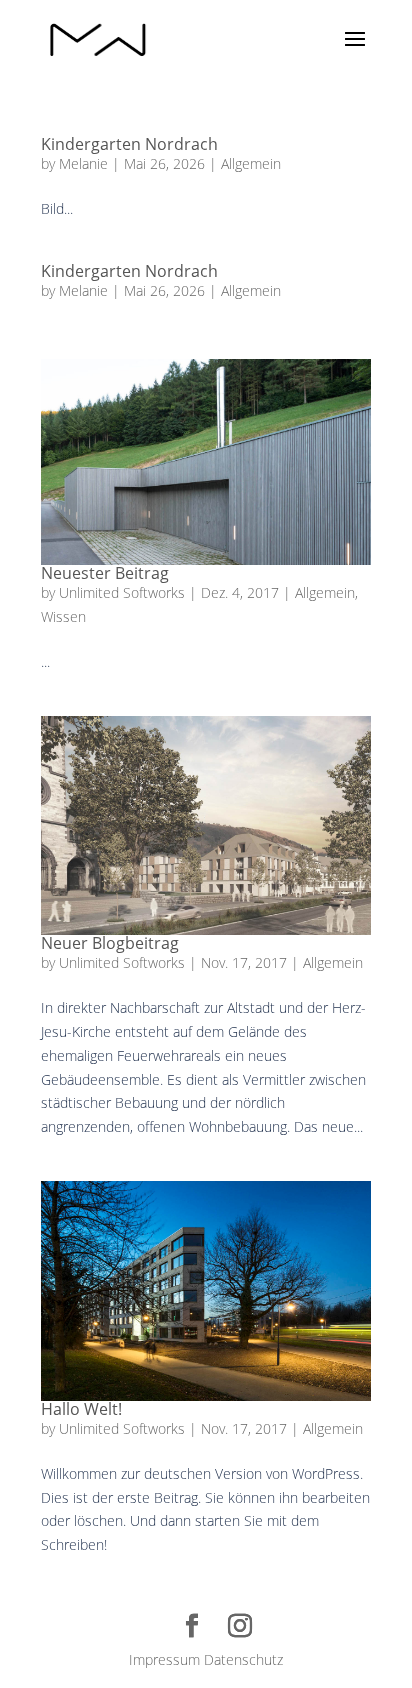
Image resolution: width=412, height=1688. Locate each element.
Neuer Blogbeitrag (110, 943)
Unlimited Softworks (122, 592)
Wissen (63, 616)
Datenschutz (243, 1659)
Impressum (164, 1659)
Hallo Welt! (81, 1409)
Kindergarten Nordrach (129, 144)
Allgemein (251, 163)
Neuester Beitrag (105, 573)
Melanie (83, 163)
